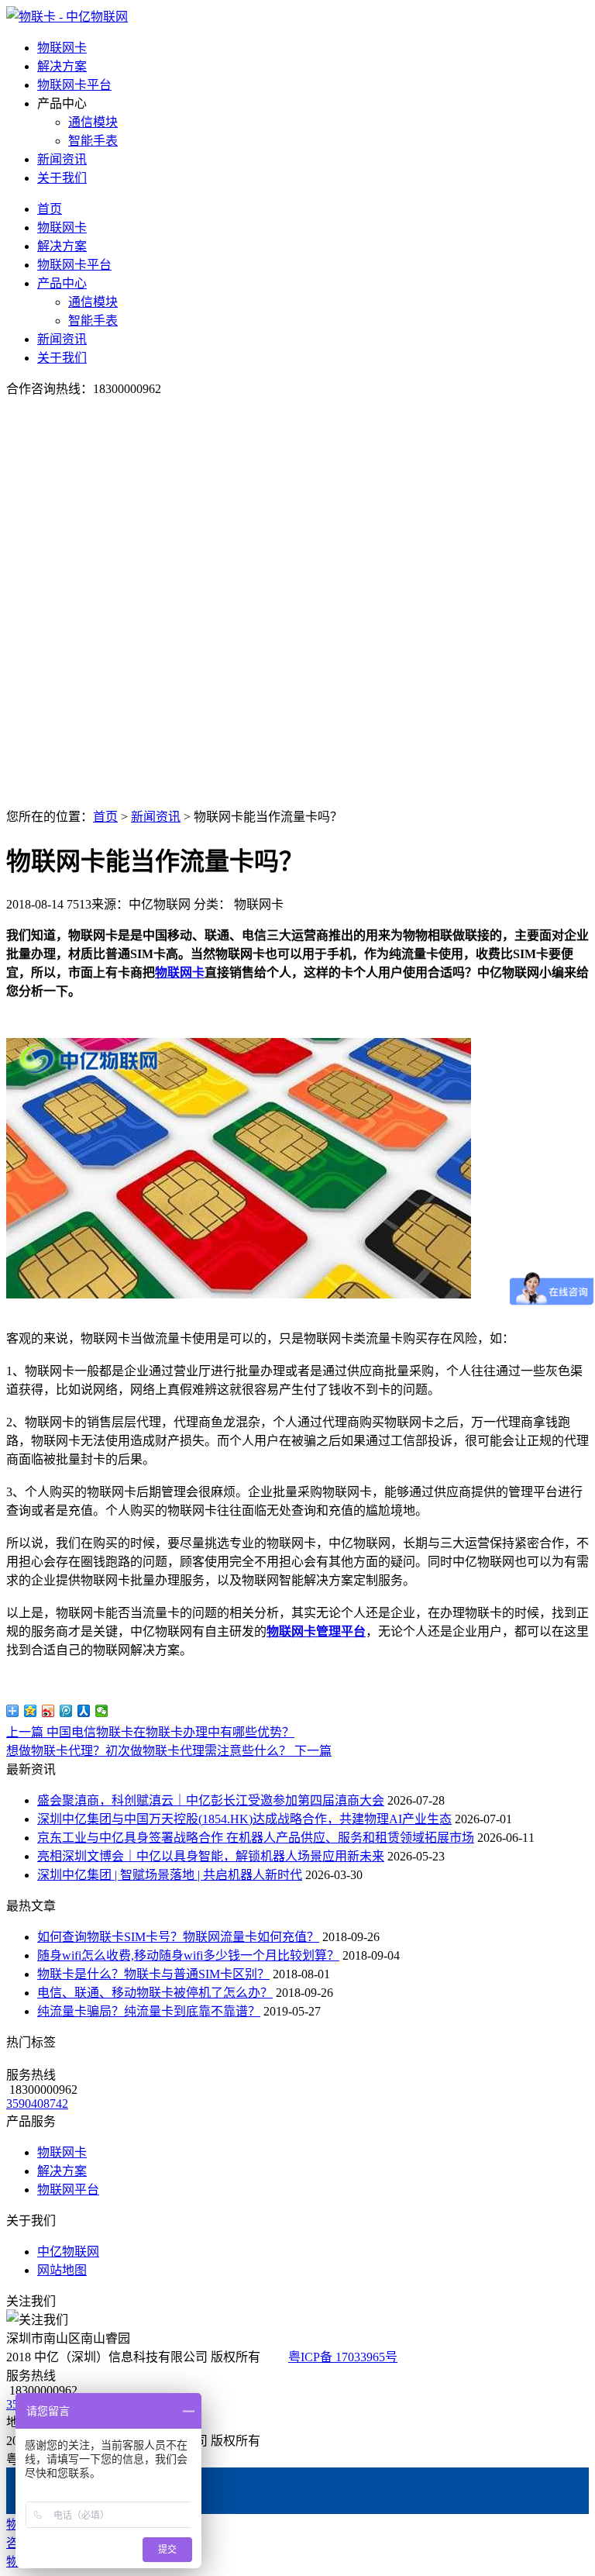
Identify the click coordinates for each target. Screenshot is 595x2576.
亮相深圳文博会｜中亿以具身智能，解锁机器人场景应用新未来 (211, 1856)
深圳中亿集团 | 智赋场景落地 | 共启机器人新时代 (170, 1875)
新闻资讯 (62, 159)
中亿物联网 (68, 2252)
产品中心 (62, 283)
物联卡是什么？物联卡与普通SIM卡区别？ (153, 1974)
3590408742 (37, 2104)
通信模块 (93, 122)
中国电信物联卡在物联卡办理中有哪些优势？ (150, 1732)
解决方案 (62, 66)
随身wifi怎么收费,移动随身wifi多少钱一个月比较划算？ (188, 1955)
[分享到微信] (102, 1711)
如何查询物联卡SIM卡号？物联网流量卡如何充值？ (178, 1937)
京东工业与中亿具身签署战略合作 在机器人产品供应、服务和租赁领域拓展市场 (256, 1838)
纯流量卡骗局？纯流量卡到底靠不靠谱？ (149, 2011)
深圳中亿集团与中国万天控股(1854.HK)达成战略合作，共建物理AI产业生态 (244, 1819)
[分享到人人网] (84, 1711)
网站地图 (62, 2270)
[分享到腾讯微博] (66, 1711)
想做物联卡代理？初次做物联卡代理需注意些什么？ (169, 1751)
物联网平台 (68, 2190)
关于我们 (62, 178)
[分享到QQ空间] (31, 1711)
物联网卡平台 (74, 85)
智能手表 (93, 141)
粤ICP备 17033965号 (343, 2357)
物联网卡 (62, 48)
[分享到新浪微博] (48, 1711)
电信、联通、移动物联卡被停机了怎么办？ (155, 1993)
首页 (50, 209)
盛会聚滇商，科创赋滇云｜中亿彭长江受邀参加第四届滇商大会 (211, 1800)
